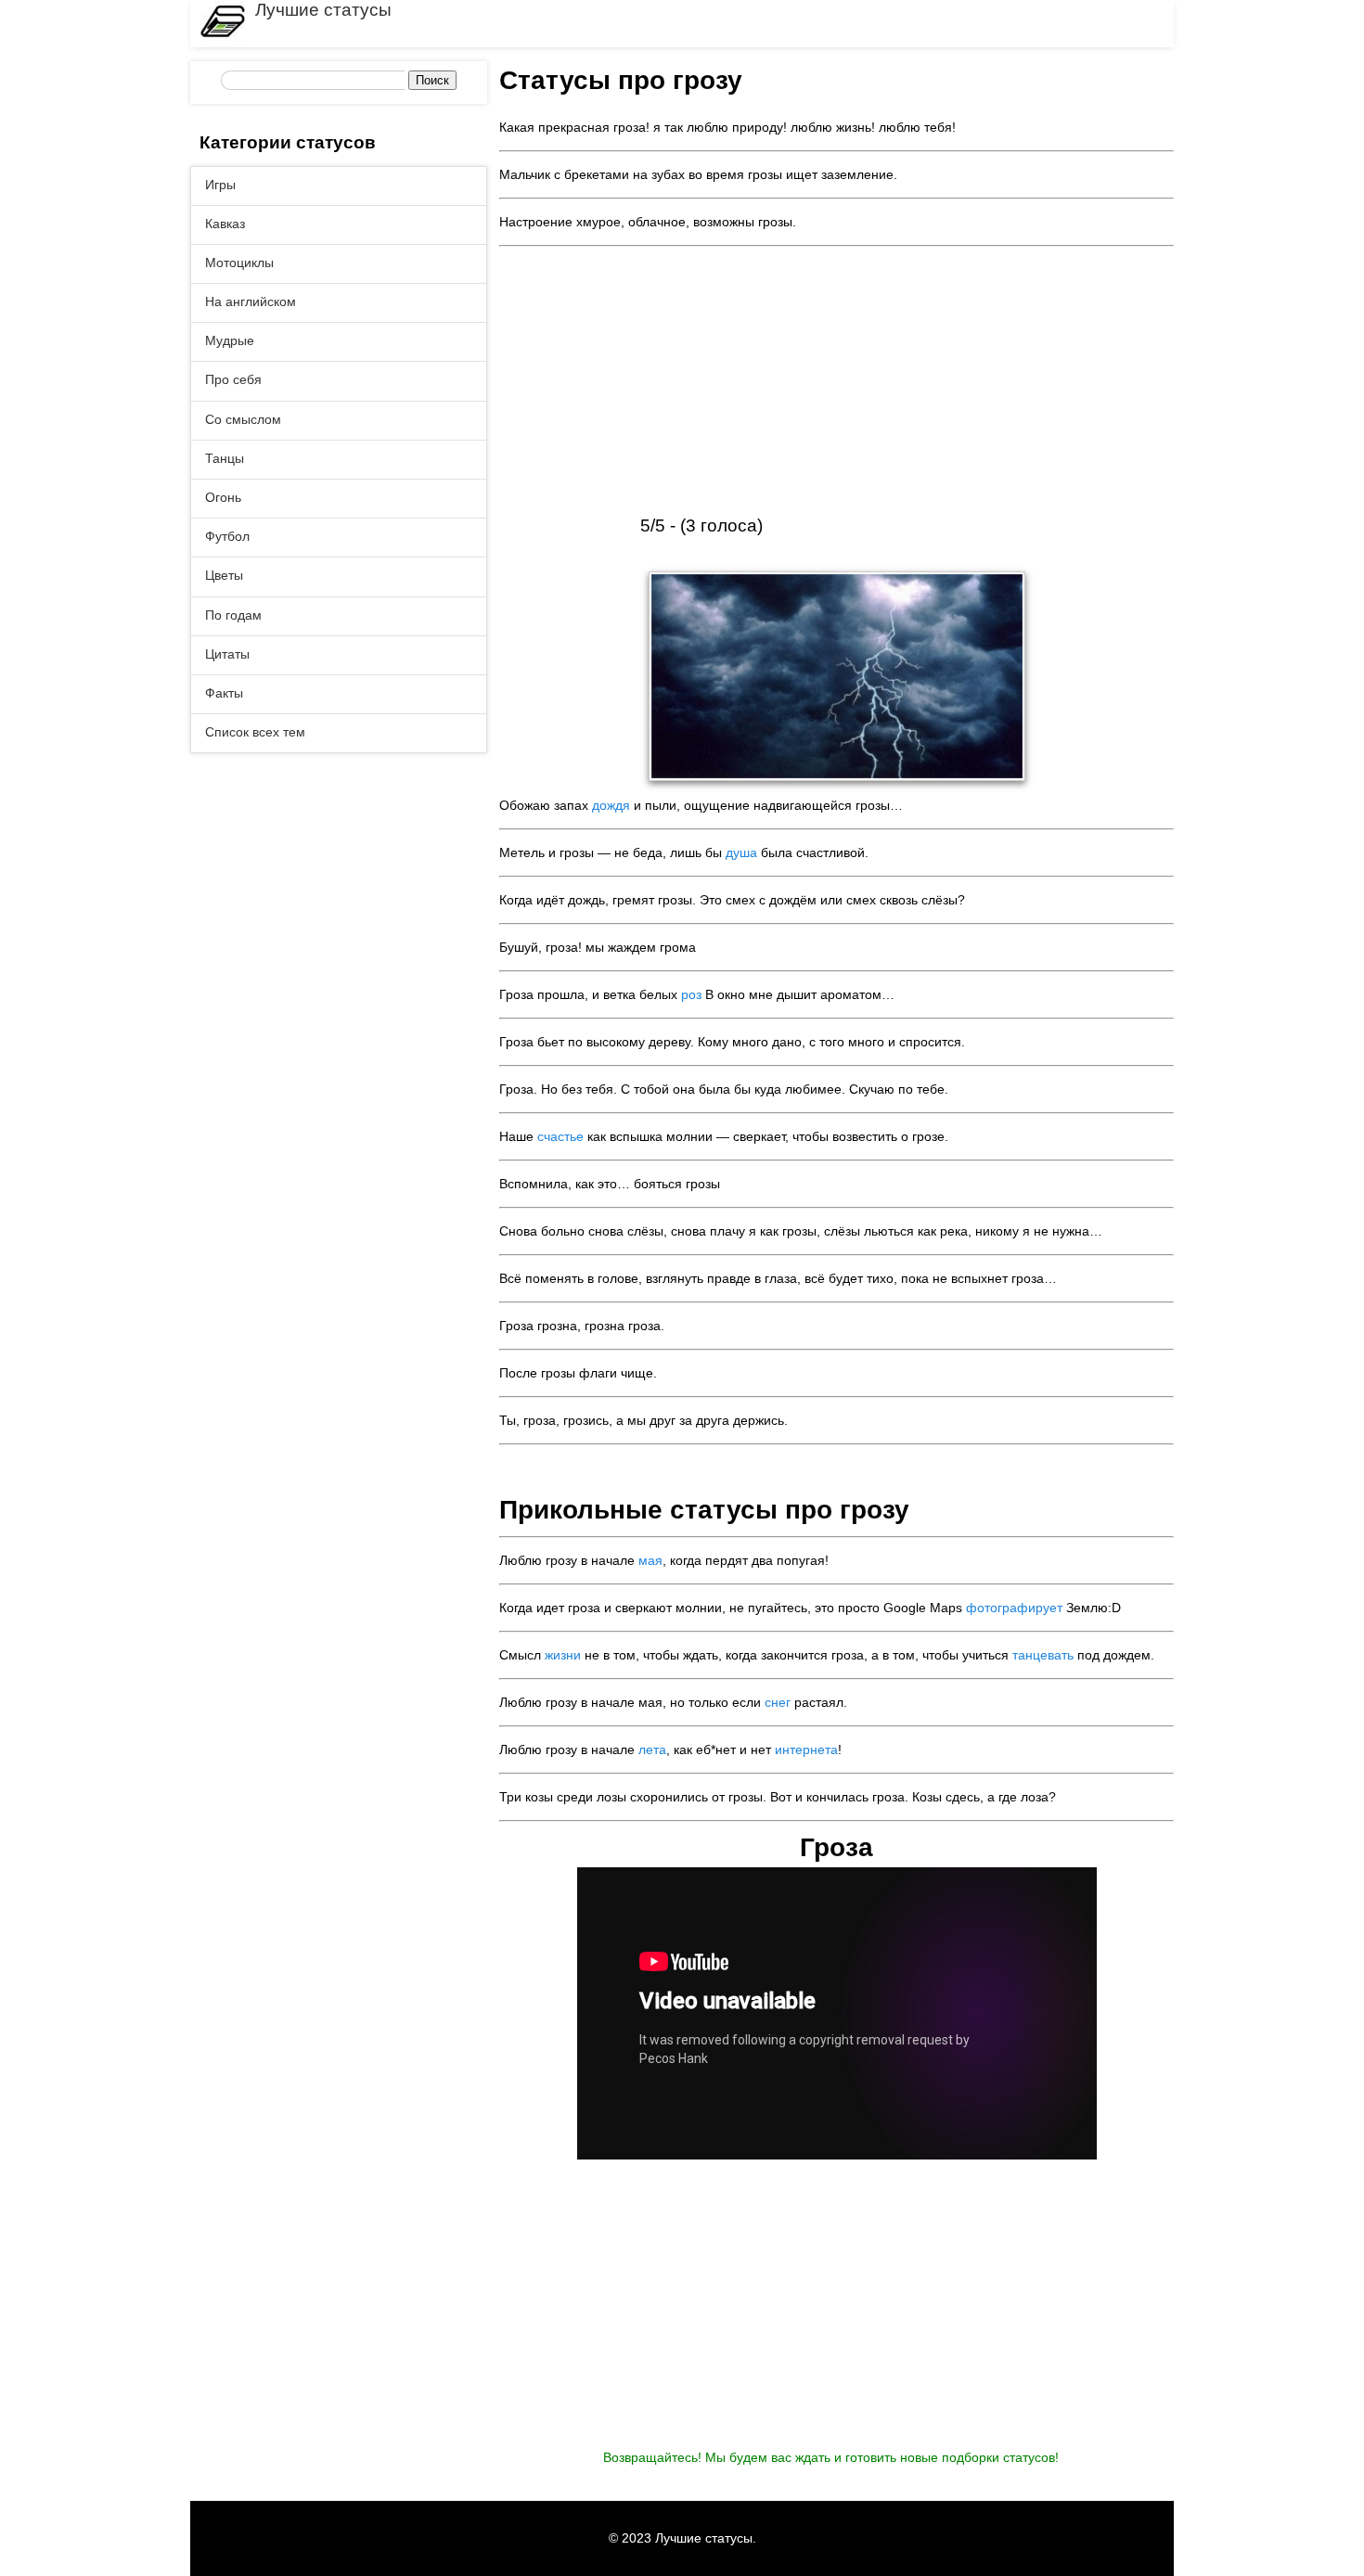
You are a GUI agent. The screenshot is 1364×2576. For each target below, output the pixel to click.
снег (778, 1702)
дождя (611, 805)
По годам (233, 615)
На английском (251, 301)
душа (741, 852)
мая (650, 1560)
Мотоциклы (239, 263)
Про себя (233, 379)
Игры (220, 185)
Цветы (224, 575)
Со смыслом (243, 419)
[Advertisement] (836, 383)
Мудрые (230, 340)
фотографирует (1014, 1608)
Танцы (225, 458)
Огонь (223, 497)
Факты (224, 693)
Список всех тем (255, 732)
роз (691, 994)
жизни (563, 1655)
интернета (806, 1749)
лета (652, 1749)
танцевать (1043, 1655)
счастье (560, 1136)
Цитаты (227, 654)
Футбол (227, 536)
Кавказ (225, 224)
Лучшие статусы (323, 10)
